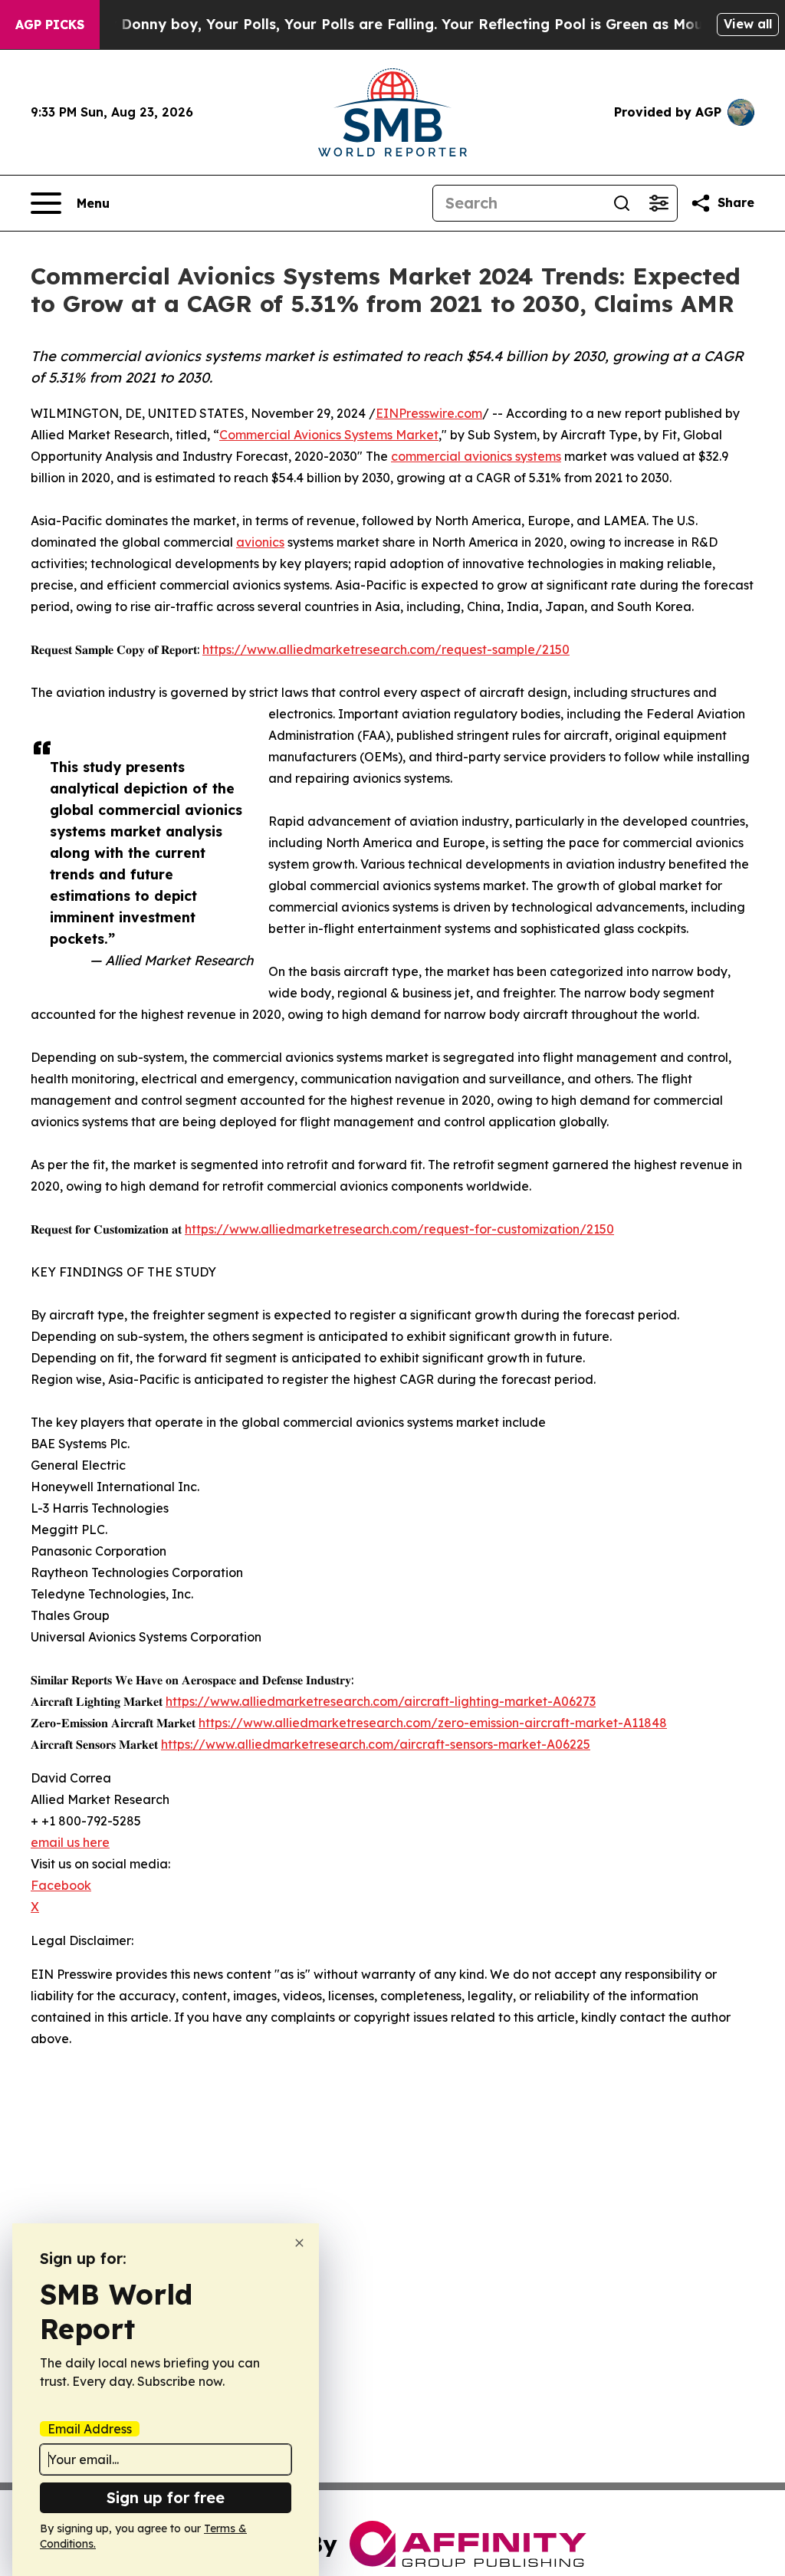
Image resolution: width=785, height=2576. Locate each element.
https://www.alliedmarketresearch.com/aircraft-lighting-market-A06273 (381, 1701)
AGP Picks (50, 25)
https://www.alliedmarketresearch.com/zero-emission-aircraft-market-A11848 (433, 1723)
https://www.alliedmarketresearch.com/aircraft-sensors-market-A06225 (376, 1744)
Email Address (90, 2429)
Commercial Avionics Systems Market (329, 435)
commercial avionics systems (476, 456)
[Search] (622, 203)
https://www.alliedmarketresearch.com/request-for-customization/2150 (399, 1229)
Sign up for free (166, 2497)
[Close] (299, 2243)
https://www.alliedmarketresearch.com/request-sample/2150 (386, 649)
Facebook (61, 1885)
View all (748, 24)
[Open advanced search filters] (659, 203)
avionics (260, 542)
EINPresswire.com (429, 413)
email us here (70, 1842)
